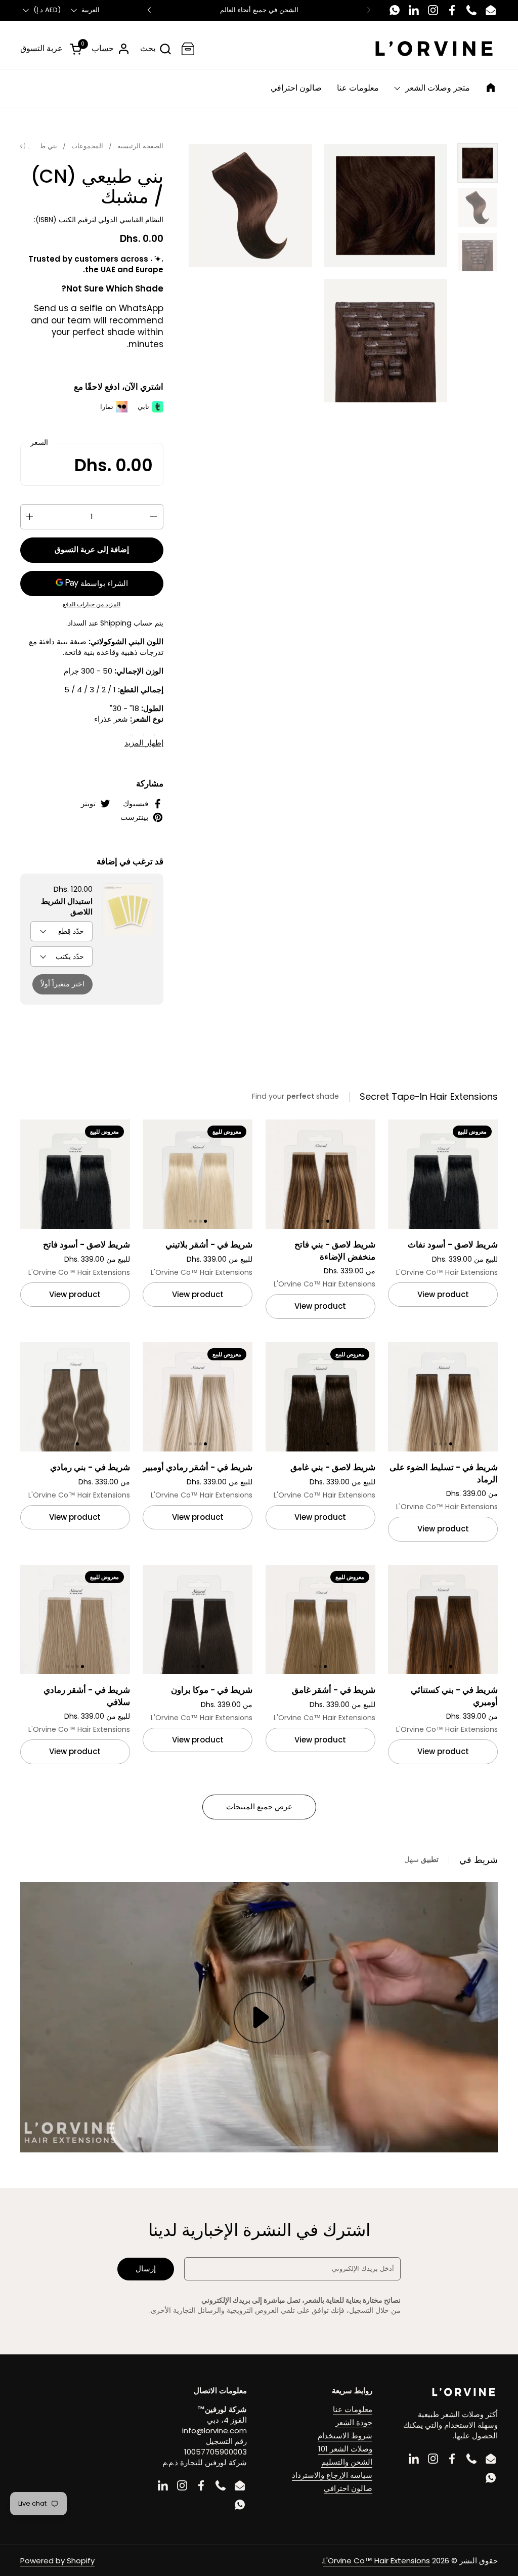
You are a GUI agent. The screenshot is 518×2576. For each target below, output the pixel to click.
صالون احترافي (348, 2488)
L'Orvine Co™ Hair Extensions (377, 2561)
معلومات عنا (353, 2409)
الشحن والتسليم (347, 2462)
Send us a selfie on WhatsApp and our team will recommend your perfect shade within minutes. (97, 326)
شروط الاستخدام (345, 2436)
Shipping (116, 623)
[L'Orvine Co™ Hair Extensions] (434, 49)
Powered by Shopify (57, 2561)
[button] (156, 49)
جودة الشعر (354, 2422)
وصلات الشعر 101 (345, 2449)
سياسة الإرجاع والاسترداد (332, 2475)
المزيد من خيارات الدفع (92, 604)
